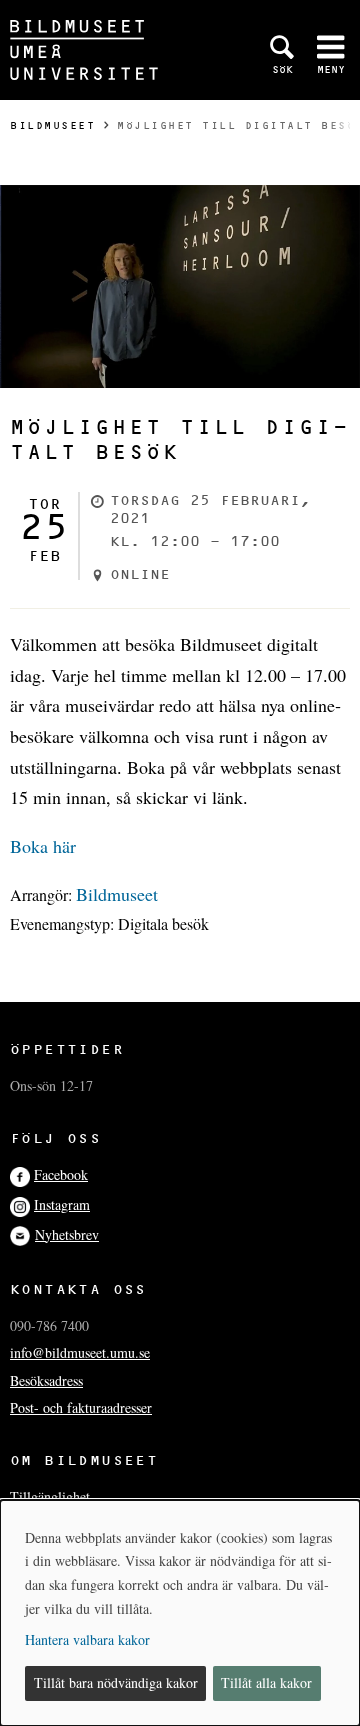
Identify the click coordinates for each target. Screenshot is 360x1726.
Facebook (61, 1174)
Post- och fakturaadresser (81, 1407)
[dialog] (180, 1613)
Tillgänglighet (50, 1496)
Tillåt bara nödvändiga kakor (116, 1682)
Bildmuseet (52, 125)
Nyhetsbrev (67, 1234)
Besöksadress (46, 1380)
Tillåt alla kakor (266, 1682)
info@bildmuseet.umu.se (80, 1352)
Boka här (43, 846)
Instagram (62, 1204)
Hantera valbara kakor (87, 1639)
